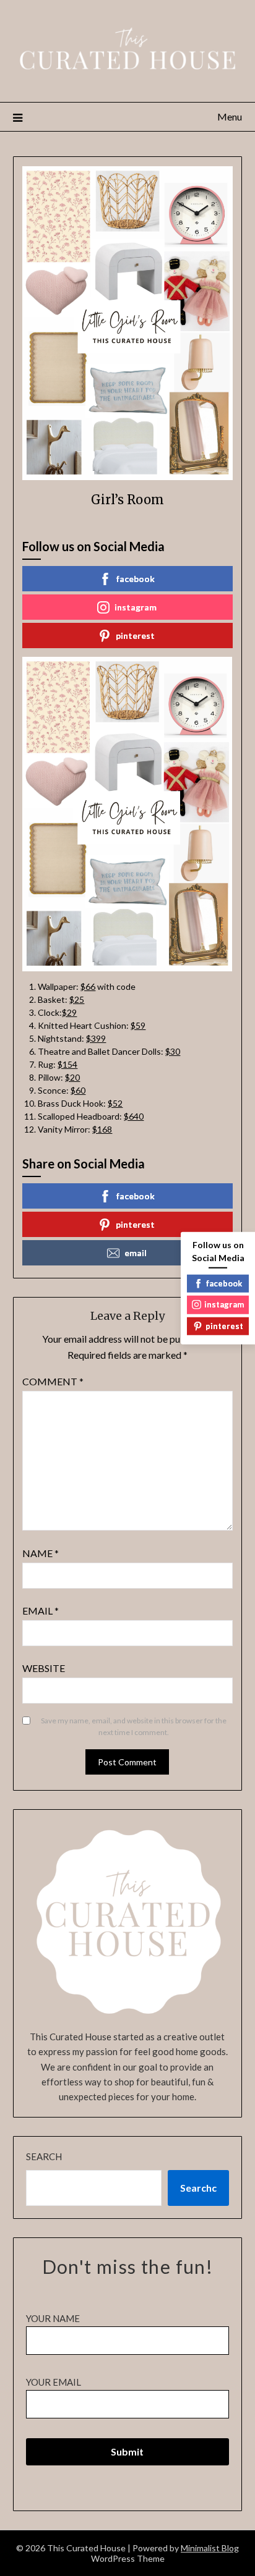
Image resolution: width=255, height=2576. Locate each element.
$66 (88, 986)
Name (41, 1553)
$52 (115, 1103)
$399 (96, 1038)
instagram (136, 607)
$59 (138, 1025)
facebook (136, 579)
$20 (72, 1077)
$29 (69, 1012)
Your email (54, 2382)
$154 (67, 1064)
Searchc (198, 2188)
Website (44, 1668)
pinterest (135, 636)
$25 (77, 999)
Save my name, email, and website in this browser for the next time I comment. (134, 1727)
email (136, 1253)
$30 (173, 1051)
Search (44, 2156)
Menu (230, 116)
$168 (102, 1129)
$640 (134, 1116)
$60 (78, 1090)
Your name (53, 2318)
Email (41, 1611)
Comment (53, 1381)
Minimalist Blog (210, 2548)
